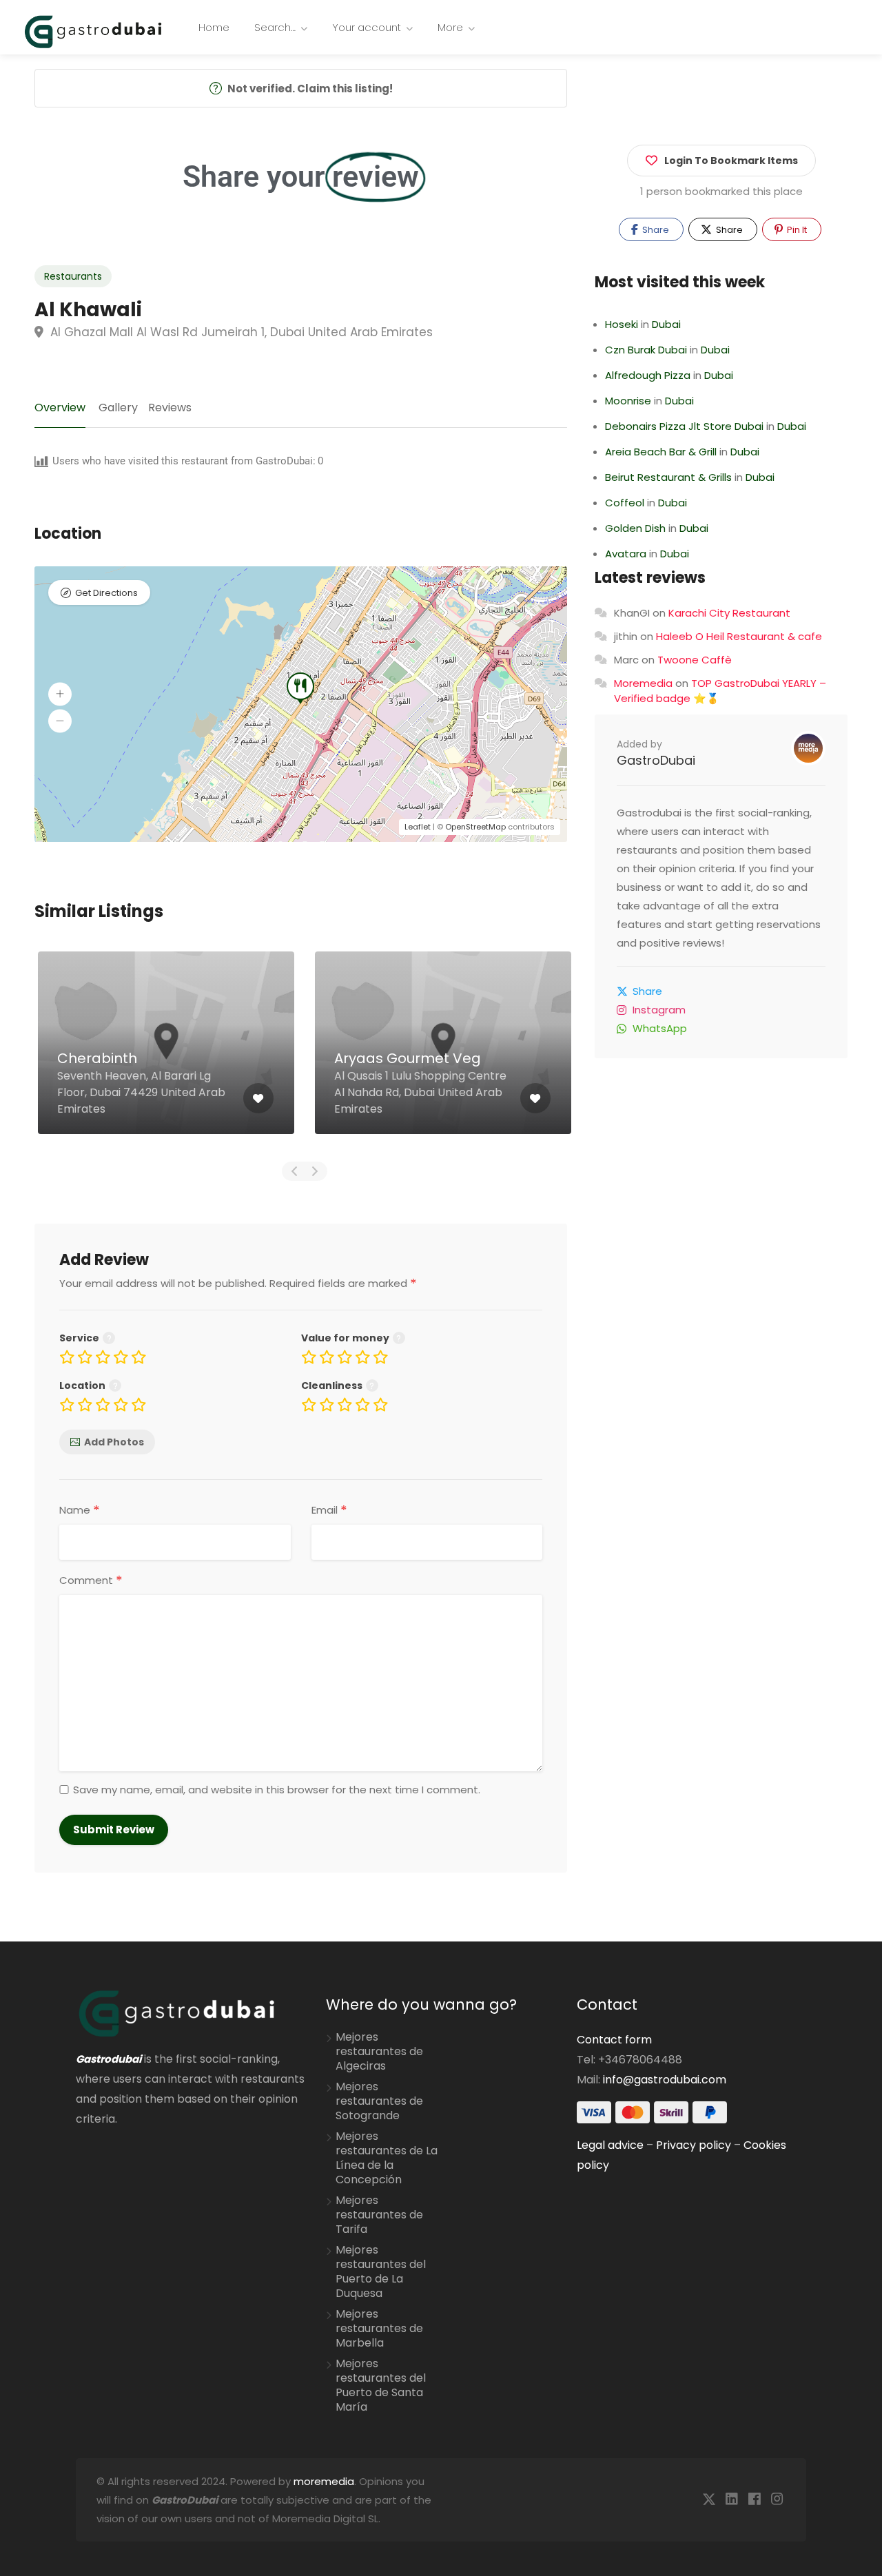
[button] (60, 694)
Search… (275, 27)
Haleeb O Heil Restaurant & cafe (739, 636)
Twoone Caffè (695, 660)
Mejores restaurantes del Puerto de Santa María (381, 2386)
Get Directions (106, 593)
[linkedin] (731, 2500)
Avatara (626, 554)
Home (214, 27)
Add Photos (114, 1442)
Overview (60, 408)
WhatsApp (660, 1028)
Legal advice (610, 2145)
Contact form (614, 2040)
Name (80, 1510)
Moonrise (628, 401)
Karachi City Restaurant (729, 613)
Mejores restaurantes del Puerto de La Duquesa (381, 2272)
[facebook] (754, 2500)
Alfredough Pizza (648, 375)
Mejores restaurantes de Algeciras (379, 2052)
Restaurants (73, 276)
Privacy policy (694, 2145)
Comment (91, 1580)
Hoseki (622, 324)
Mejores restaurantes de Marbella (379, 2329)
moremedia (324, 2481)
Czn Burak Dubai (646, 350)
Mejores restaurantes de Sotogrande (379, 2101)
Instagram (659, 1010)
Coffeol (625, 503)
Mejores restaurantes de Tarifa (379, 2215)
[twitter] (709, 2500)
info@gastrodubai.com (665, 2080)
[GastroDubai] (93, 31)
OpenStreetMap (475, 827)
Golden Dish (635, 528)
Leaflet (418, 827)
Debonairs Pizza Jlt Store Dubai (684, 426)
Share (655, 230)
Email (329, 1510)
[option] (166, 1053)
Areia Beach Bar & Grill (661, 452)
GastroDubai (656, 760)
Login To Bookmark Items (731, 161)
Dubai (666, 324)
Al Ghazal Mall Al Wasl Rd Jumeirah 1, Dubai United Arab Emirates (240, 332)
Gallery (118, 408)
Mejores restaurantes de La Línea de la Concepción (387, 2158)
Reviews (170, 408)
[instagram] (777, 2500)
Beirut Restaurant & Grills (668, 477)
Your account (367, 27)
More (450, 27)
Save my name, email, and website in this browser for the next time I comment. (277, 1790)
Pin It (796, 230)
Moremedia (643, 683)
